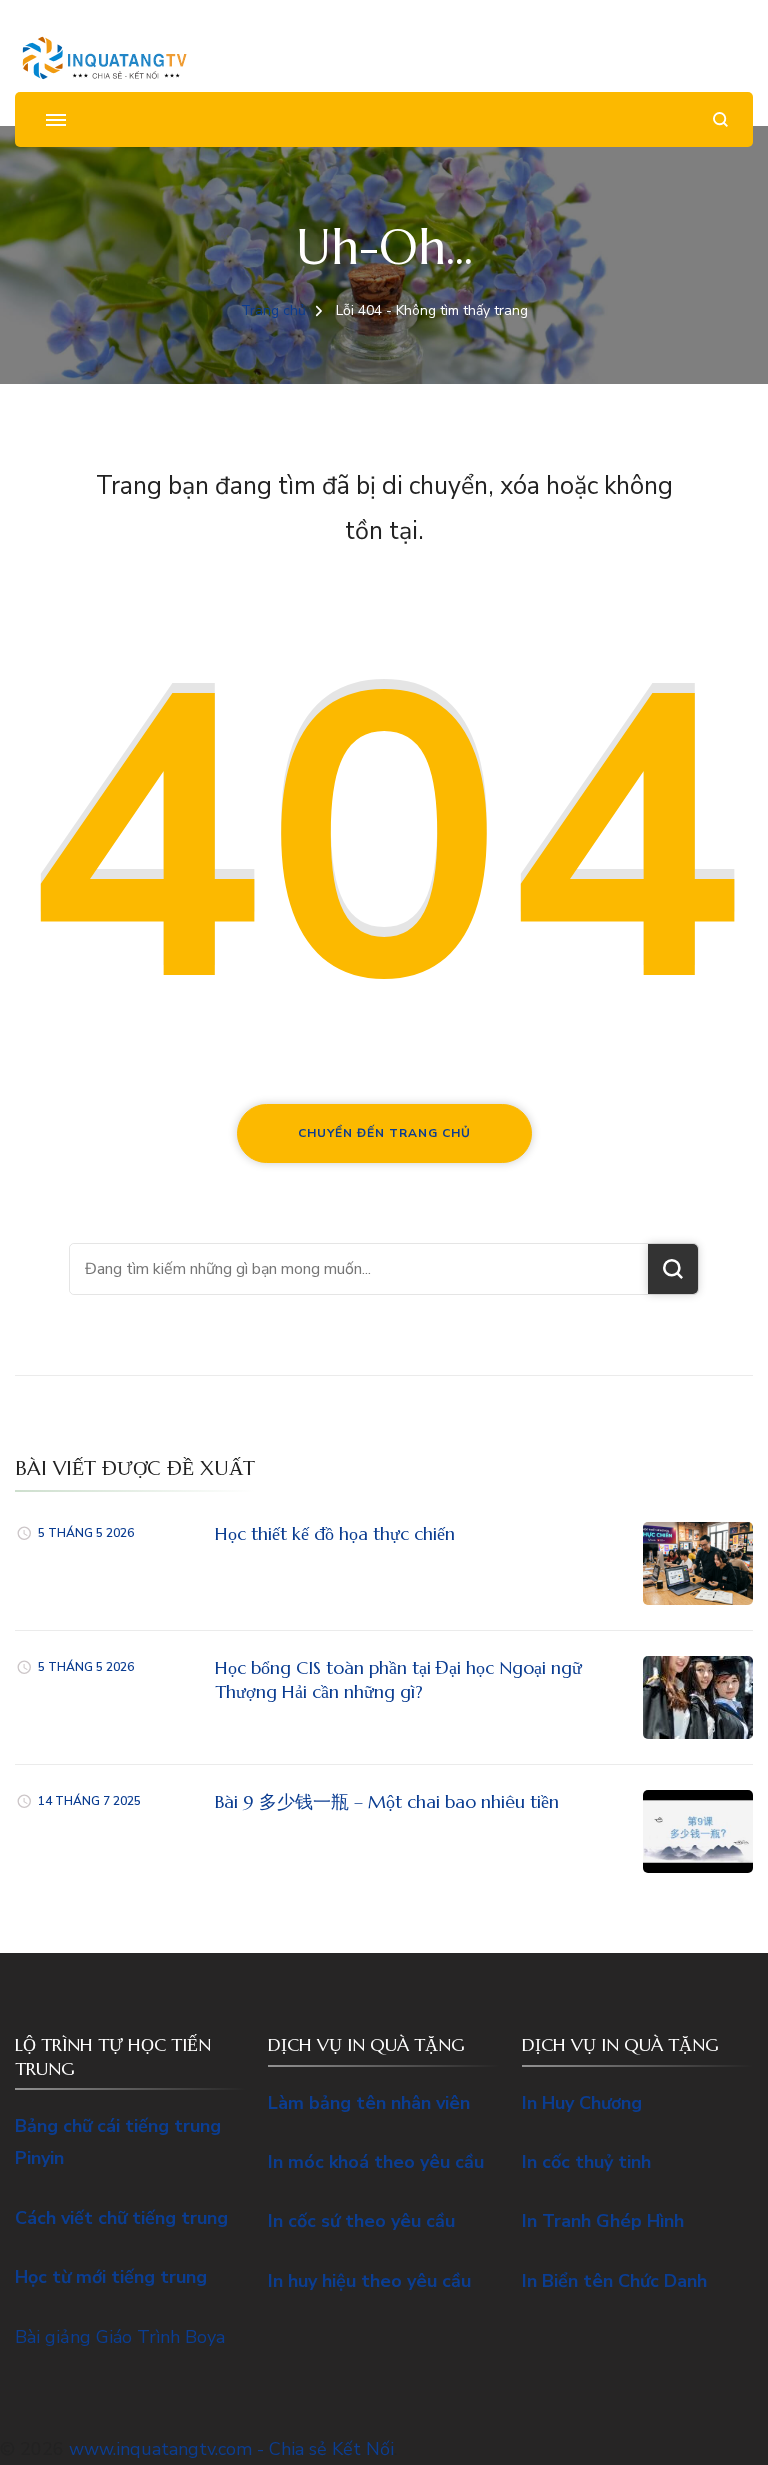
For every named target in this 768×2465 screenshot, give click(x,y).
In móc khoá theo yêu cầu (376, 2162)
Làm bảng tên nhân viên (369, 2103)
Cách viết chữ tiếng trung (121, 2218)
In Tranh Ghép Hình (603, 2221)
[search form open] (720, 119)
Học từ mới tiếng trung (111, 2277)
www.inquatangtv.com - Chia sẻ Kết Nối (231, 2449)
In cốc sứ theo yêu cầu (361, 2221)
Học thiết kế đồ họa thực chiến (335, 1533)
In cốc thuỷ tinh (586, 2162)
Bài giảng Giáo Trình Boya (120, 2337)
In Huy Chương (582, 2103)
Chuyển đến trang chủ (384, 1133)
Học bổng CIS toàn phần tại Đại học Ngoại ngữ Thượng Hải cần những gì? (398, 1679)
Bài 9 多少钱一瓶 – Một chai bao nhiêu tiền (387, 1801)
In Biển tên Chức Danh (614, 2281)
